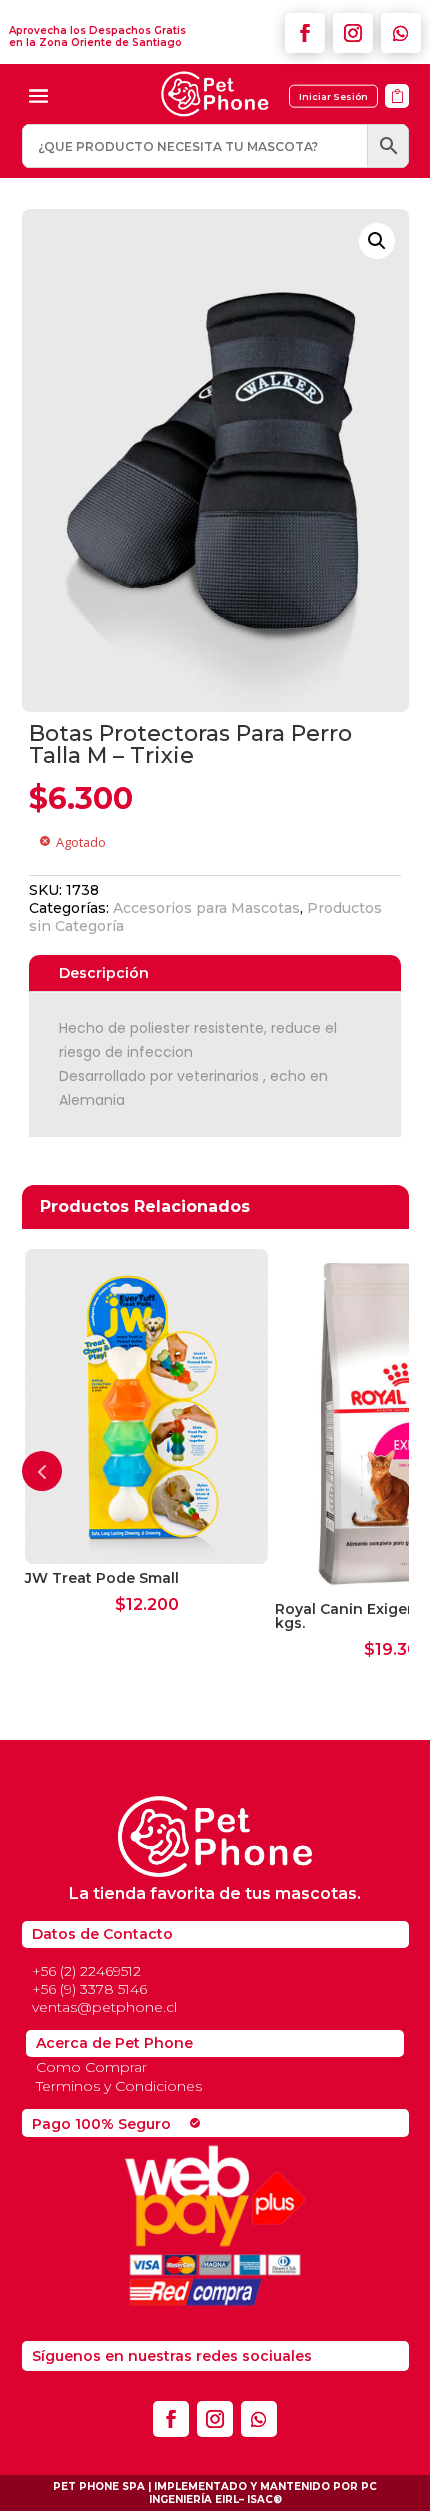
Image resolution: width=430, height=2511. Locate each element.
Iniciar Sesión (333, 96)
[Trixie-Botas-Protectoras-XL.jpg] (397, 114)
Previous (42, 1471)
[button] (377, 241)
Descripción (104, 973)
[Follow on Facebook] (305, 33)
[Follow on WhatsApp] (401, 33)
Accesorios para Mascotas (206, 908)
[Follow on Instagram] (353, 33)
